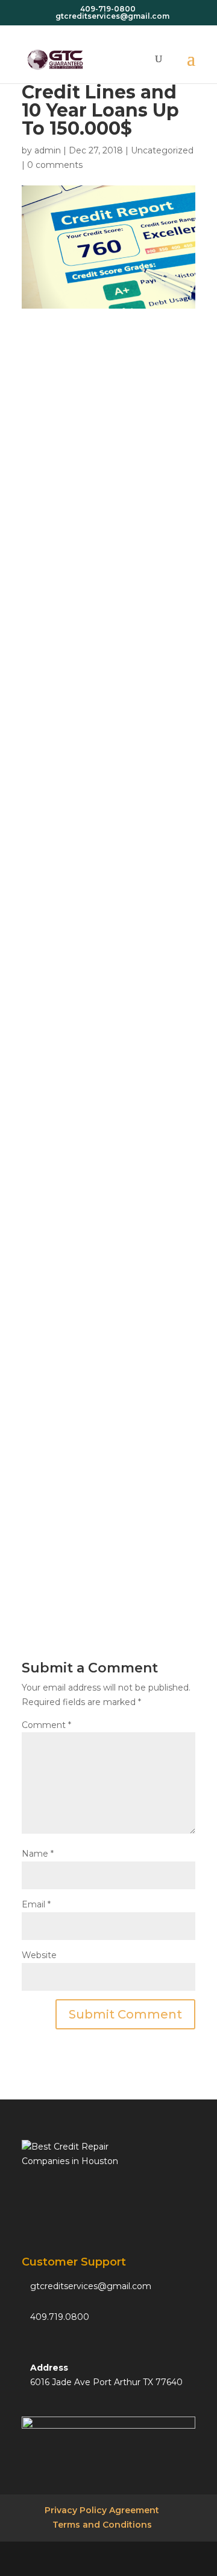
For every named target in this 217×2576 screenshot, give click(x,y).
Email (36, 1904)
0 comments (55, 165)
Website (39, 1955)
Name (38, 1854)
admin (48, 150)
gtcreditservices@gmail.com (91, 2286)
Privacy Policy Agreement (102, 2510)
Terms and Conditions (102, 2525)
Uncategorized (162, 150)
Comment (46, 1725)
